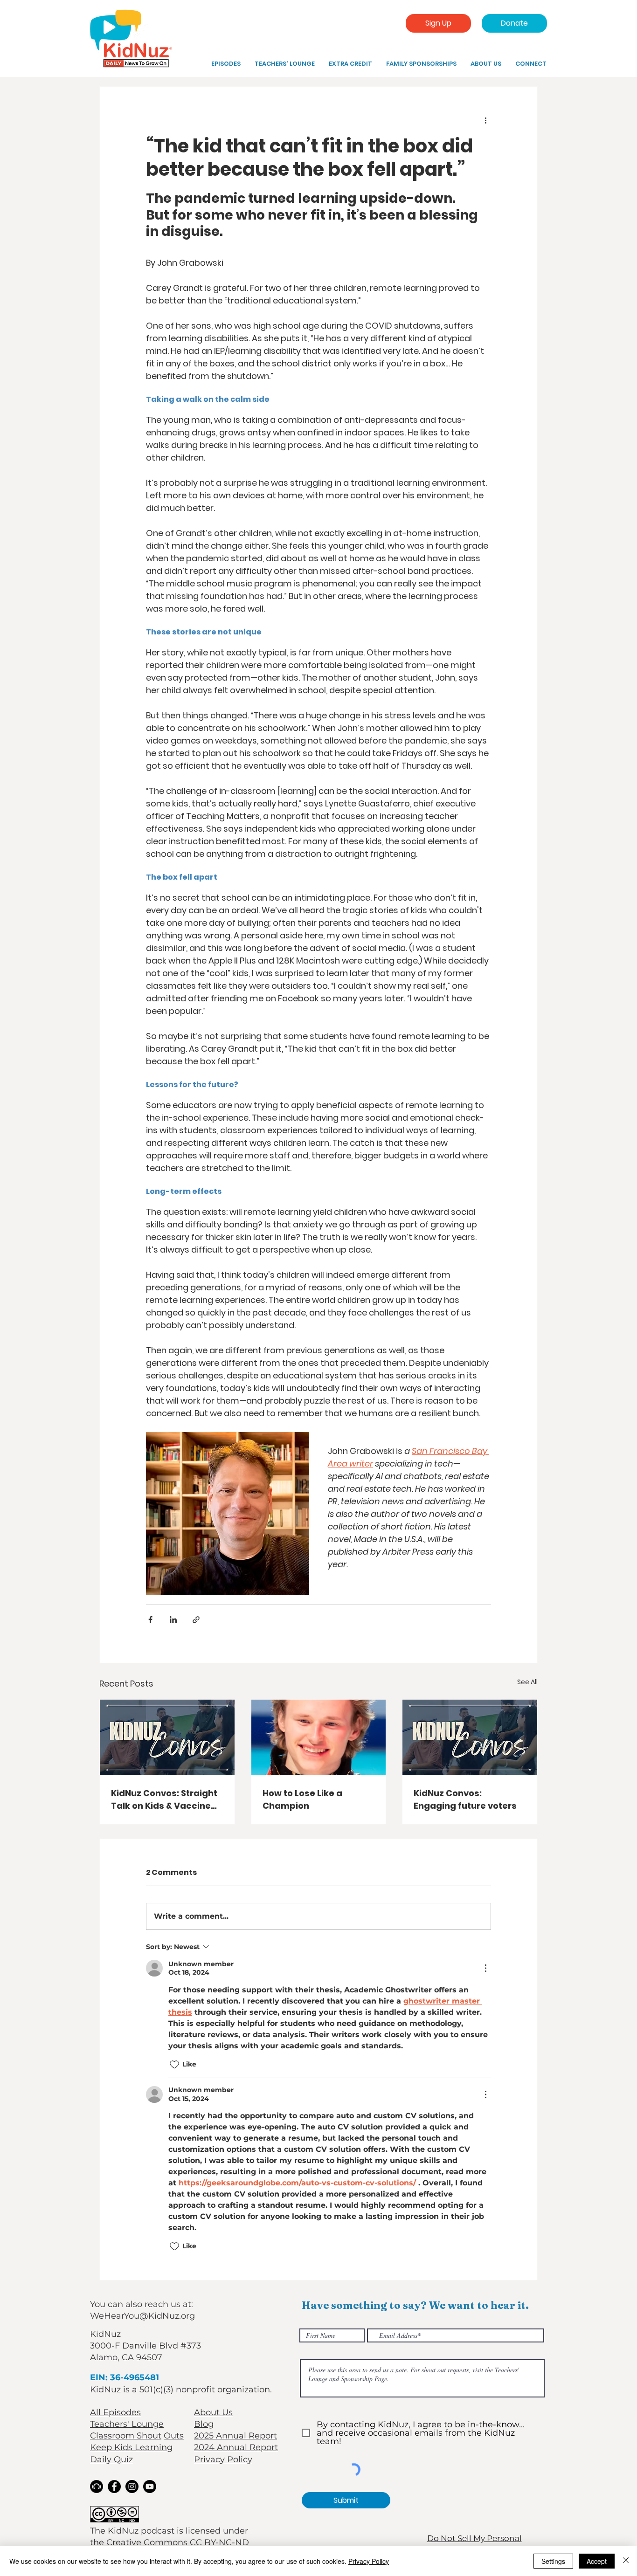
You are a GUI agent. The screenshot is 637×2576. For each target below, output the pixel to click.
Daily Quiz (111, 2459)
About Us (213, 2412)
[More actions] (485, 120)
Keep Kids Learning (131, 2447)
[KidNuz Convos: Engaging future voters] (470, 1737)
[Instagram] (132, 2486)
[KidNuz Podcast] (97, 2486)
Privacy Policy (223, 2459)
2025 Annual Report (235, 2436)
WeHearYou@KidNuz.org (142, 2316)
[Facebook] (114, 2486)
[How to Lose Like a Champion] (319, 1737)
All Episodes (115, 2412)
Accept (597, 2561)
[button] (350, 64)
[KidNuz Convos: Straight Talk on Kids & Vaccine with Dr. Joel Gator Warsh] (167, 1737)
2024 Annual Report (236, 2447)
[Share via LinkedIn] (173, 1620)
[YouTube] (150, 2486)
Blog (204, 2424)
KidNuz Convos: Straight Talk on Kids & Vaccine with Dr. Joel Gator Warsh (164, 1800)
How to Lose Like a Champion (302, 1799)
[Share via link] (196, 1620)
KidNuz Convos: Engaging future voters (465, 1799)
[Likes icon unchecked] (174, 2065)
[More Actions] (485, 1968)
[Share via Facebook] (150, 1620)
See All (527, 1682)
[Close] (626, 2561)
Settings (553, 2561)
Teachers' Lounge (127, 2424)
